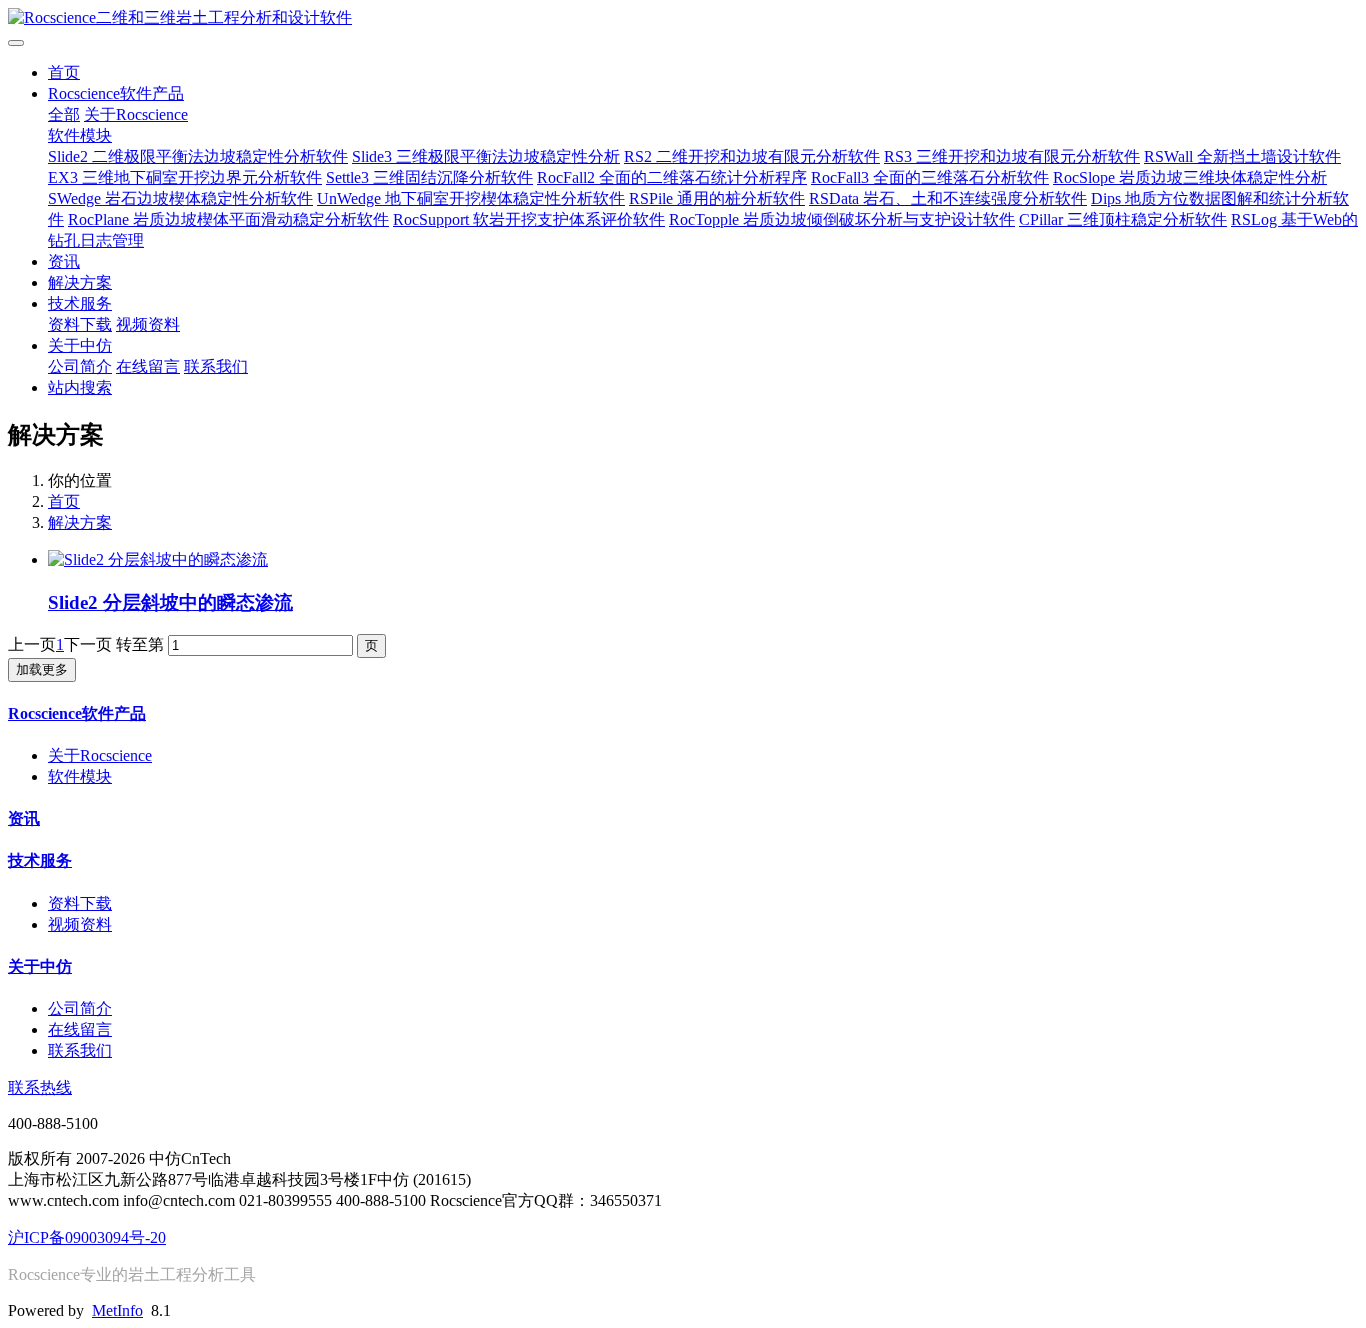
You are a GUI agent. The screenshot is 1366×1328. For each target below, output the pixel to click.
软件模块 (80, 135)
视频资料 (148, 324)
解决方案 (80, 282)
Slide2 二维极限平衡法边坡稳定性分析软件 (198, 156)
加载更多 (42, 669)
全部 (64, 114)
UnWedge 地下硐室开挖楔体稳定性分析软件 (471, 198)
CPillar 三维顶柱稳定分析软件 (1123, 219)
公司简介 (80, 366)
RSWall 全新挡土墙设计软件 (1242, 156)
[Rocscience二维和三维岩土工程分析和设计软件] (683, 18)
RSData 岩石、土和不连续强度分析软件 (948, 198)
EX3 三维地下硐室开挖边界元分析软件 (185, 177)
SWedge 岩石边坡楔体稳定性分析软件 (180, 198)
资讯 (64, 261)
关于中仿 (80, 345)
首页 (64, 72)
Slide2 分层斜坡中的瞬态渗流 (170, 602)
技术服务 (80, 303)
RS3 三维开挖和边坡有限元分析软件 (1012, 156)
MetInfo (117, 1310)
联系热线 (40, 1087)
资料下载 (80, 324)
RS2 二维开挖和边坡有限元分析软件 (752, 156)
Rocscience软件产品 (116, 93)
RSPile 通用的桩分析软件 (717, 198)
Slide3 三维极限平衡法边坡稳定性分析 (486, 156)
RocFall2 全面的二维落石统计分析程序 (672, 177)
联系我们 (216, 366)
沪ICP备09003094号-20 (87, 1237)
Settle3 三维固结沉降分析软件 (429, 177)
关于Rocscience (136, 114)
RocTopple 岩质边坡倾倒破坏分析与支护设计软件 (842, 219)
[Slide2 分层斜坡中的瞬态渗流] (158, 559)
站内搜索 (80, 387)
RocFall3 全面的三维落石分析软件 (930, 177)
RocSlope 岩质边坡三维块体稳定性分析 (1190, 177)
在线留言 (148, 366)
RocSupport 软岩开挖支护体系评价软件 (529, 219)
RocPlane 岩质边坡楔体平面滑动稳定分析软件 (228, 219)
